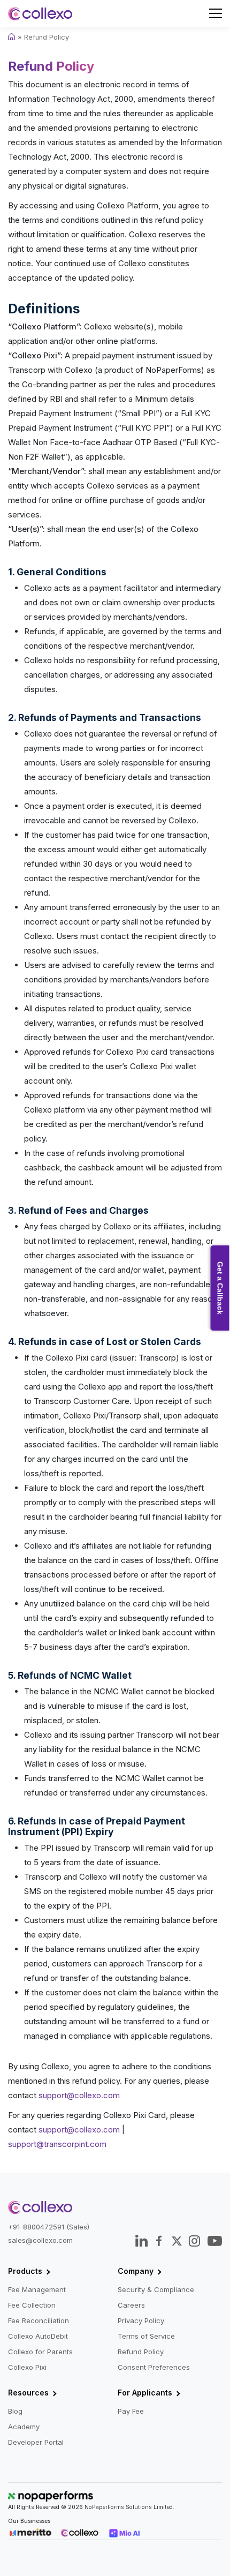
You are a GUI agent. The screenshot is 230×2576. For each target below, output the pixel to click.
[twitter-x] (177, 2241)
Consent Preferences (154, 2367)
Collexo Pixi (27, 2367)
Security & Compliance (156, 2289)
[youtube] (214, 2241)
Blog (15, 2411)
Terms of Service (146, 2336)
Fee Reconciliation (39, 2320)
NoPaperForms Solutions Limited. (129, 2507)
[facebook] (159, 2241)
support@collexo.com (79, 2095)
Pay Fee (131, 2411)
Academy (24, 2427)
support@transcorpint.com (57, 2144)
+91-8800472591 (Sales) (49, 2227)
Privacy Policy (141, 2320)
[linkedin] (141, 2241)
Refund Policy (141, 2352)
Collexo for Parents (40, 2352)
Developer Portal (36, 2442)
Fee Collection (32, 2305)
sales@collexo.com (40, 2240)
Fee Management (37, 2289)
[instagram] (194, 2241)
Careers (131, 2305)
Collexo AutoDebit (38, 2336)
